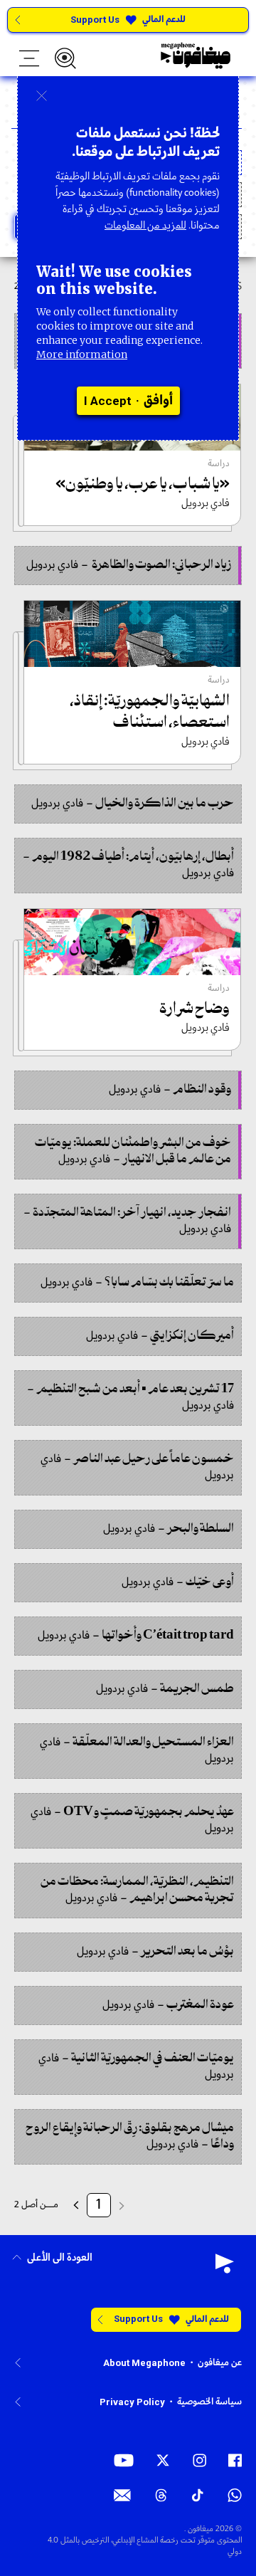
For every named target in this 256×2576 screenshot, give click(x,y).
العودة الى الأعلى (60, 2258)
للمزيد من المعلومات (145, 226)
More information (82, 354)
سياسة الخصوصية (209, 2402)
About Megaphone (144, 2363)
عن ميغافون (220, 2363)
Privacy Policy (132, 2402)
